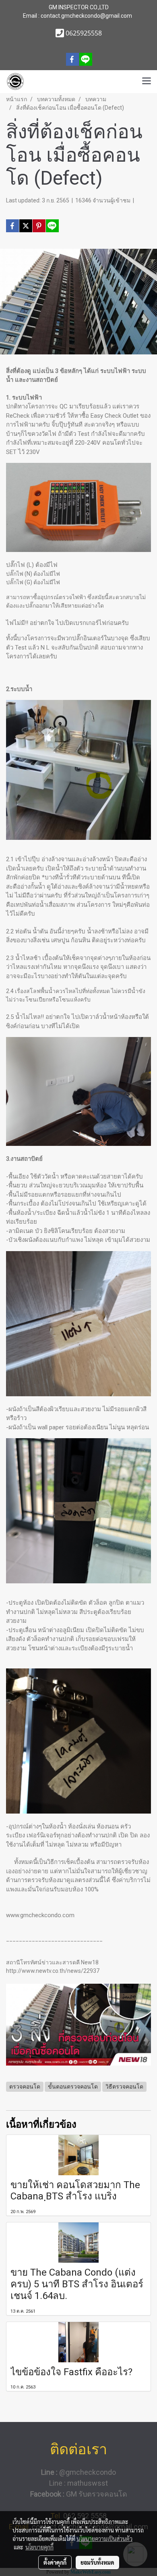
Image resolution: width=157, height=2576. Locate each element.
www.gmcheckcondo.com (40, 1915)
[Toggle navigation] (147, 81)
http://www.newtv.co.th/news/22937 (53, 1971)
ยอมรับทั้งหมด (97, 2562)
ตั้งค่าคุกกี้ (55, 2562)
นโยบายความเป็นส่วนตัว (104, 2539)
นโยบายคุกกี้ (39, 2547)
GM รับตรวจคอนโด (79, 2494)
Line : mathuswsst (78, 2483)
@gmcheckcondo (78, 2472)
